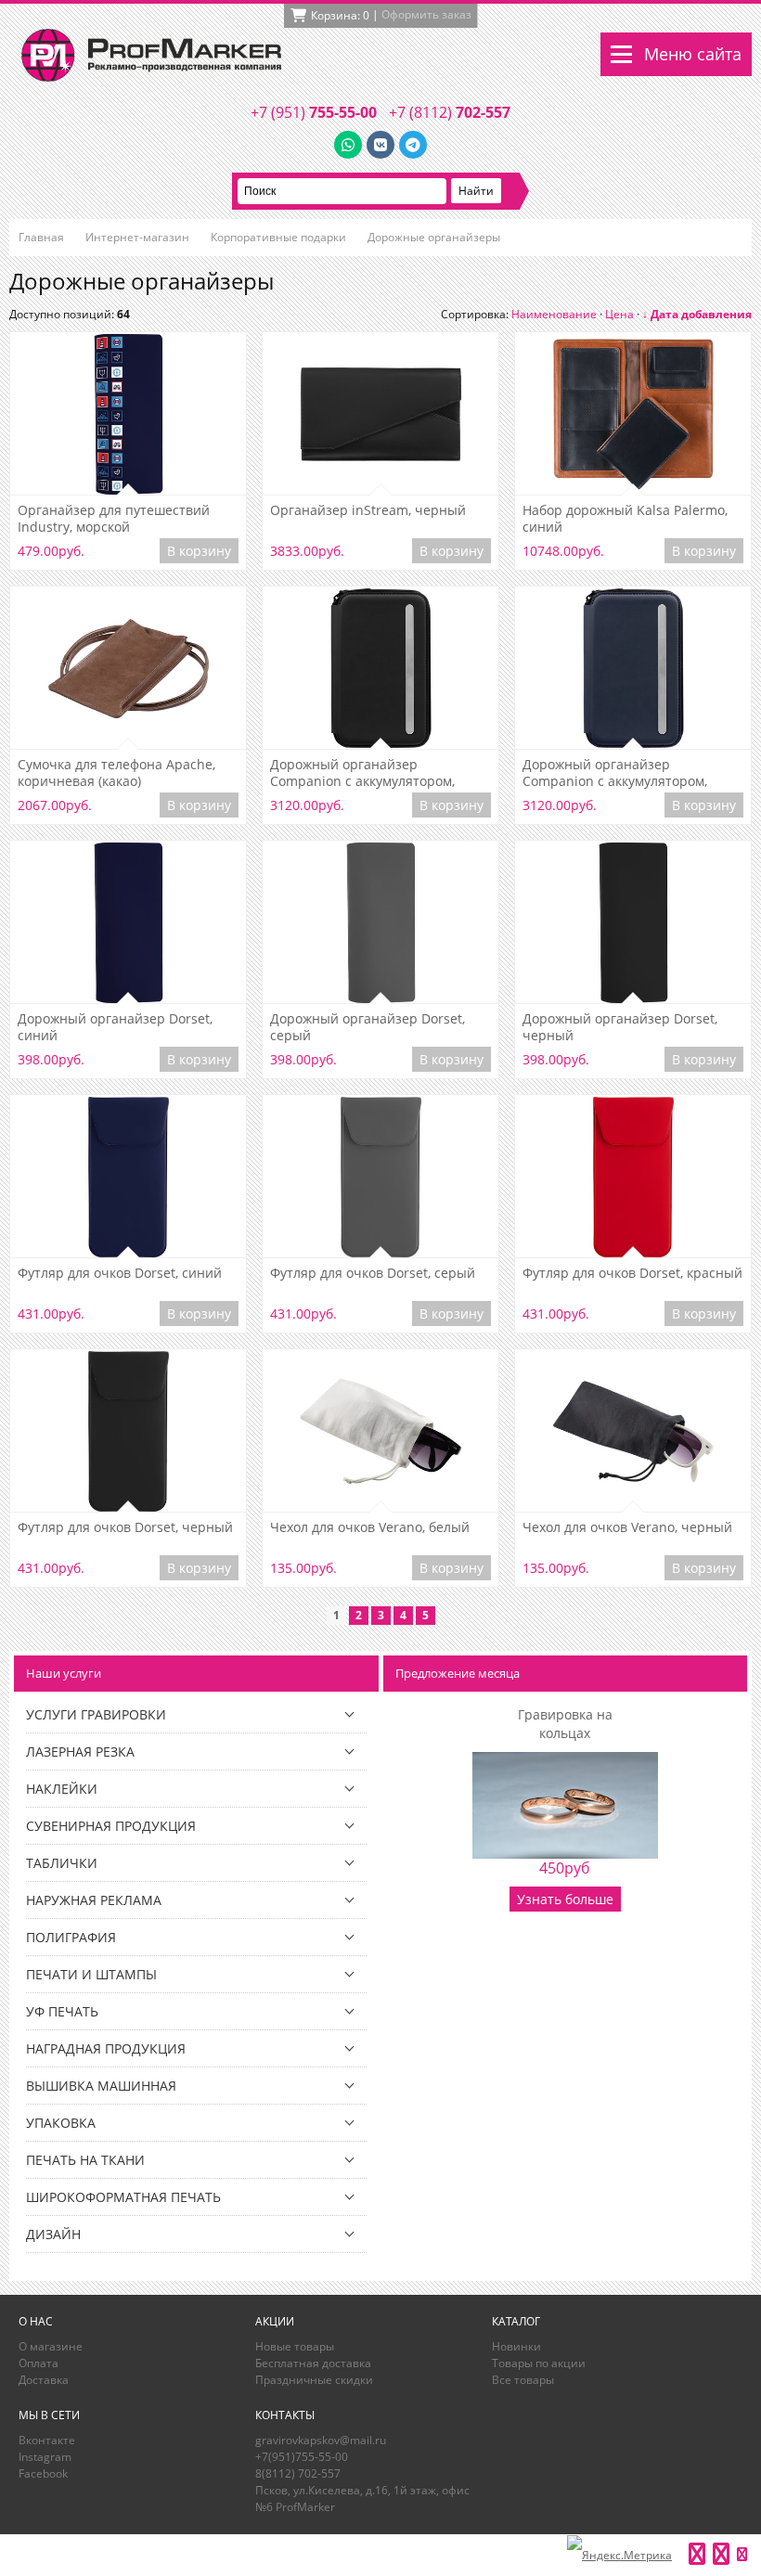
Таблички (62, 1863)
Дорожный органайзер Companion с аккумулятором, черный (362, 773)
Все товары (523, 2380)
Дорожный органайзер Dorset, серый (368, 1027)
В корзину (199, 551)
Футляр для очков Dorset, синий (120, 1273)
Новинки (516, 2346)
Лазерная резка (80, 1752)
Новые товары (295, 2346)
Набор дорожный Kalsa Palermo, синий (625, 519)
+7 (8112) (450, 112)
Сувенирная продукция (111, 1826)
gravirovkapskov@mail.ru (321, 2440)
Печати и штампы (91, 1974)
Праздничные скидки (314, 2380)
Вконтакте (47, 2440)
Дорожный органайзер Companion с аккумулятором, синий (615, 773)
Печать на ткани (85, 2160)
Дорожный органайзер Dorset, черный (620, 1027)
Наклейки (62, 1789)
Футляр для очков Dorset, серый (373, 1273)
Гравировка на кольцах (565, 1724)
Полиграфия (71, 1937)
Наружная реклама (94, 1900)
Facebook (43, 2473)
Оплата (39, 2363)
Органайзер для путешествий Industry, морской (114, 519)
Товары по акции (539, 2363)
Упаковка (61, 2123)
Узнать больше (565, 1899)
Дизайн (53, 2234)
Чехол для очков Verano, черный (627, 1527)
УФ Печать (62, 2011)
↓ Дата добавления (697, 314)
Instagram (45, 2457)
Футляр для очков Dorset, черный (125, 1527)
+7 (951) (314, 112)
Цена (619, 314)
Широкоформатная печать (123, 2197)
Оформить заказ (426, 14)
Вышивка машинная (101, 2086)
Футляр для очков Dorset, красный (632, 1273)
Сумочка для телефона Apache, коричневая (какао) (116, 773)
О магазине (51, 2346)
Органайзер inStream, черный (368, 510)
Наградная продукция (106, 2048)
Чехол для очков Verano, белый (370, 1527)
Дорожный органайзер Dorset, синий (115, 1027)
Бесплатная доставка (313, 2363)
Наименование (554, 314)
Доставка (44, 2380)
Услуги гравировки (96, 1714)
